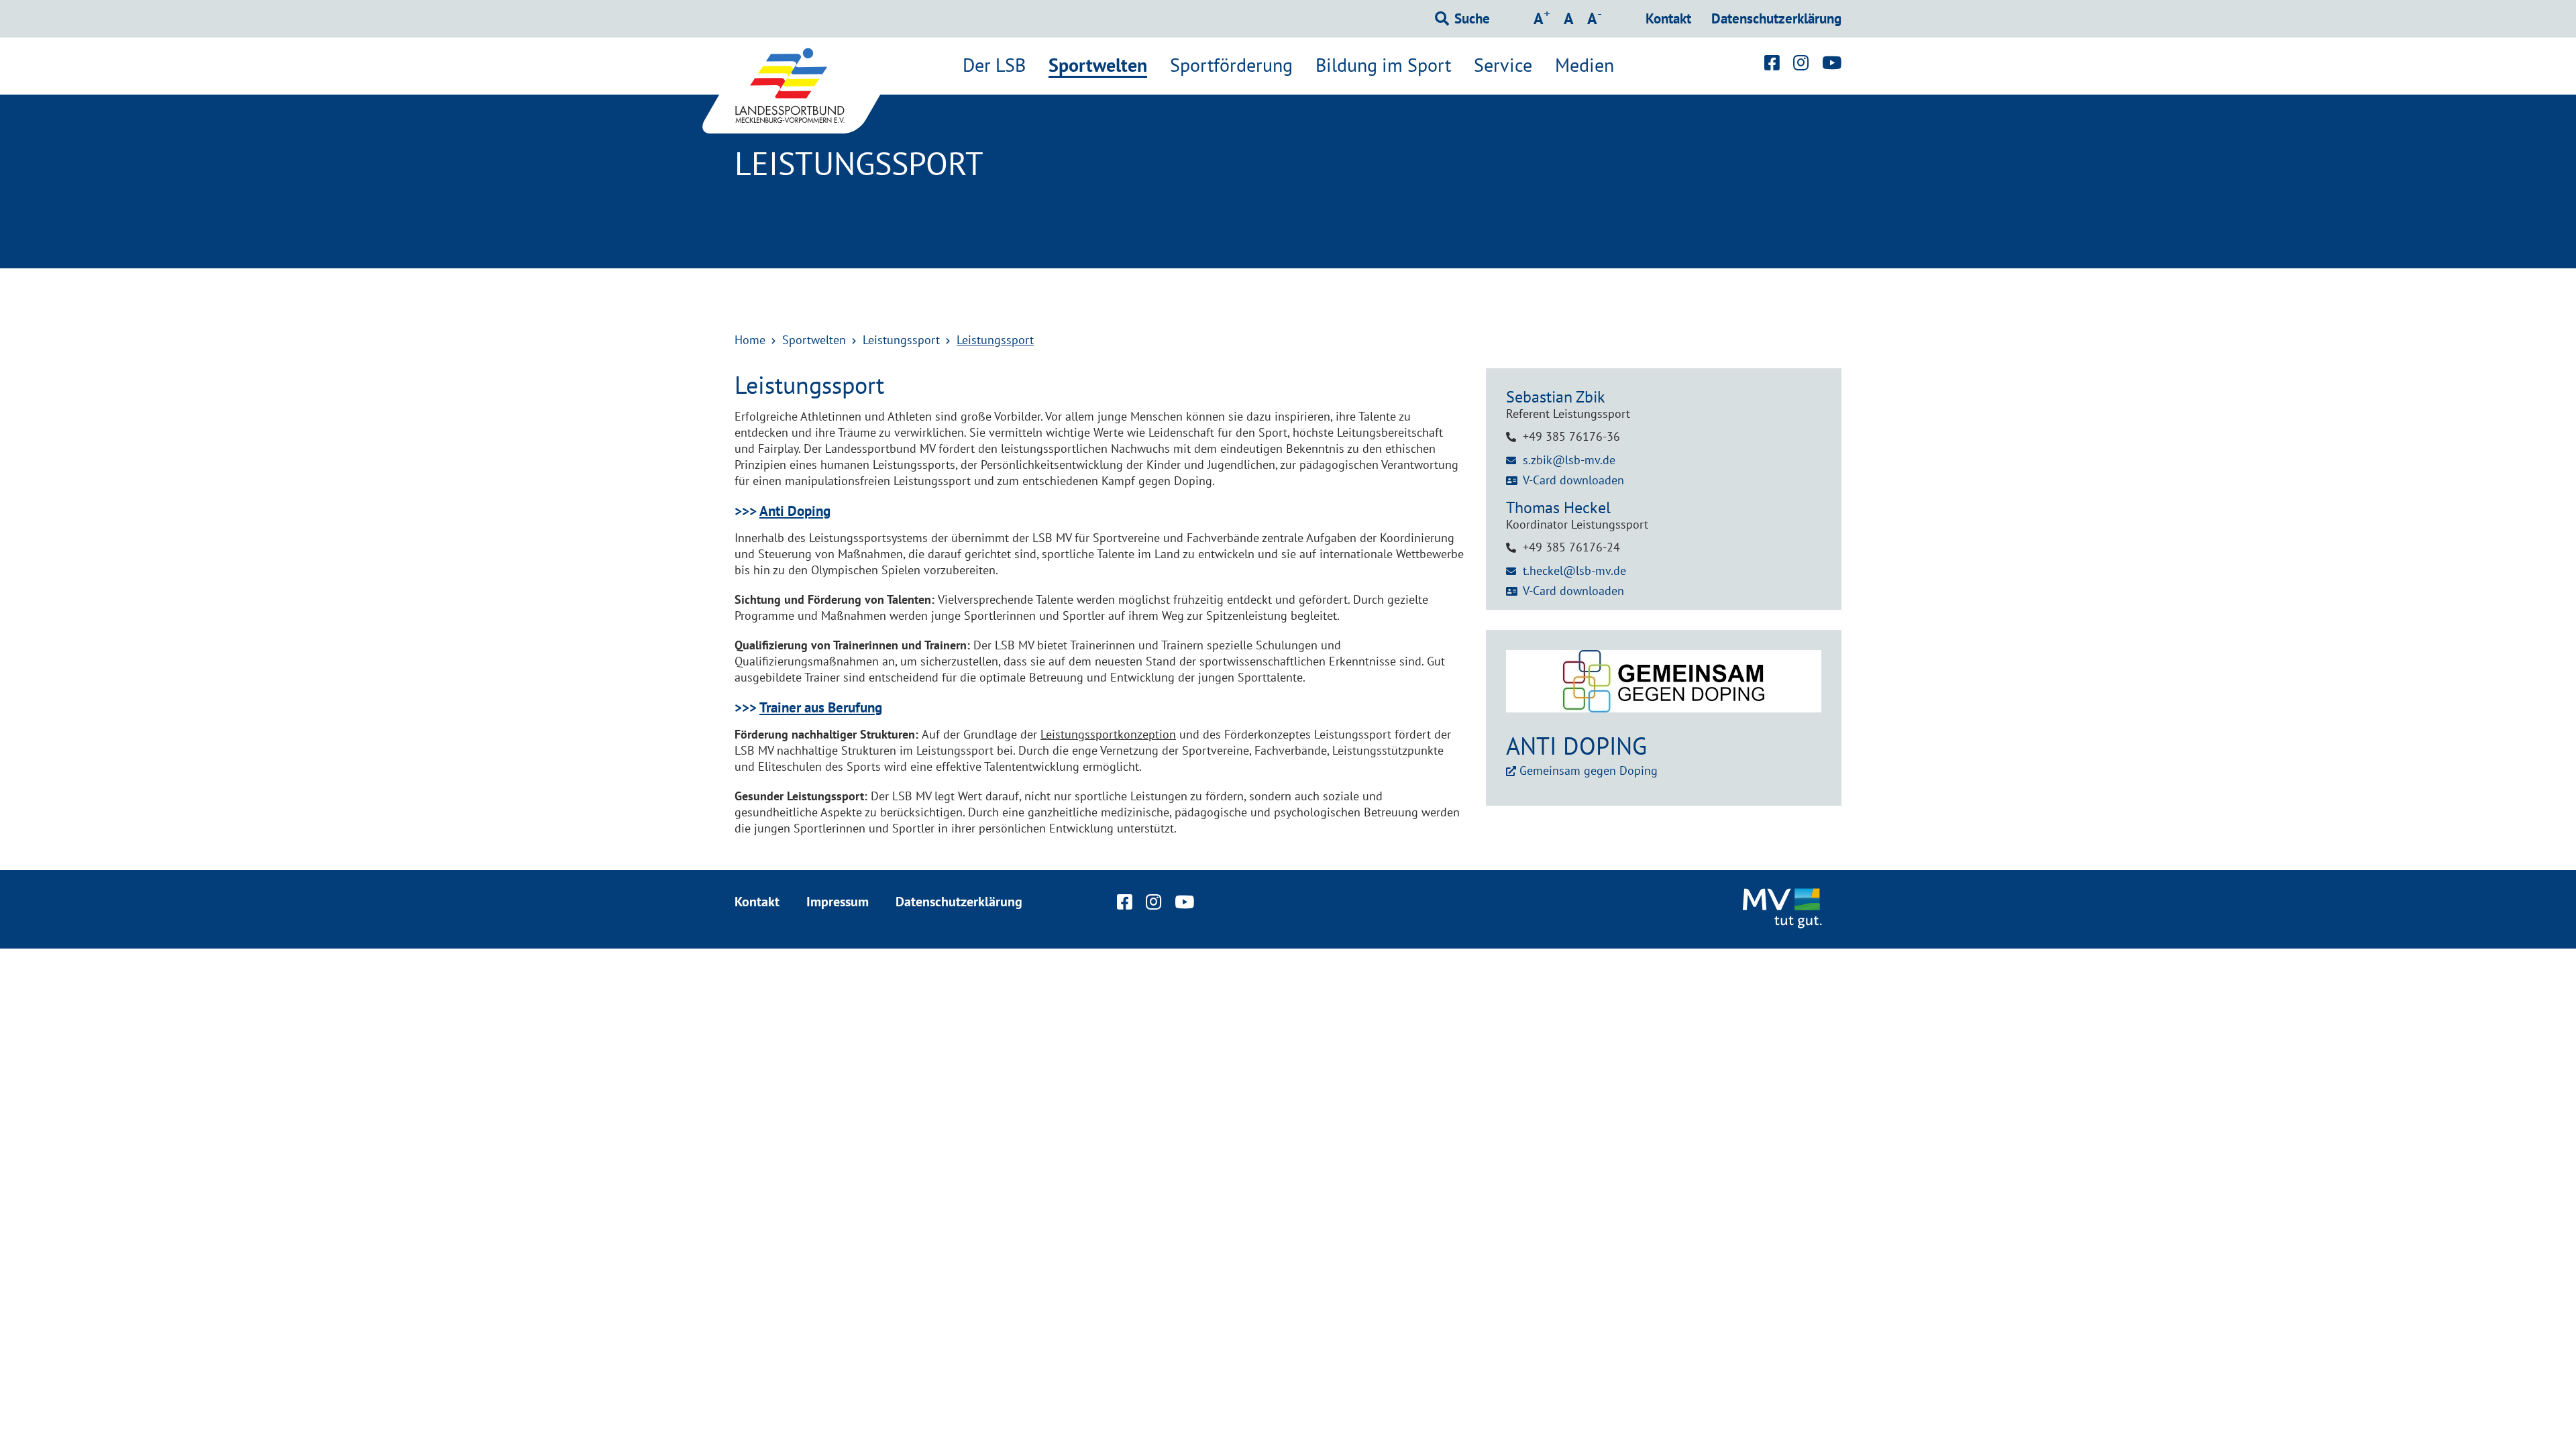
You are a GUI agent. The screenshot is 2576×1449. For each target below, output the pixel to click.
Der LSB (994, 65)
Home (750, 340)
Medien (1585, 65)
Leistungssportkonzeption (1108, 734)
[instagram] (1801, 62)
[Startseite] (805, 86)
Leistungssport (901, 340)
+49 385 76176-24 (1571, 547)
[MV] (1784, 909)
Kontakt (1668, 18)
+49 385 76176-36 (1571, 436)
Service (1503, 65)
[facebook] (1772, 62)
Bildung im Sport (1383, 65)
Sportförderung (1231, 65)
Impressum (838, 902)
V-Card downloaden (1573, 480)
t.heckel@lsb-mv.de (1574, 571)
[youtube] (1832, 62)
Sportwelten (1098, 66)
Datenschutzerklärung (1776, 18)
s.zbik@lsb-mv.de (1569, 460)
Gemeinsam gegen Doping (1589, 770)
